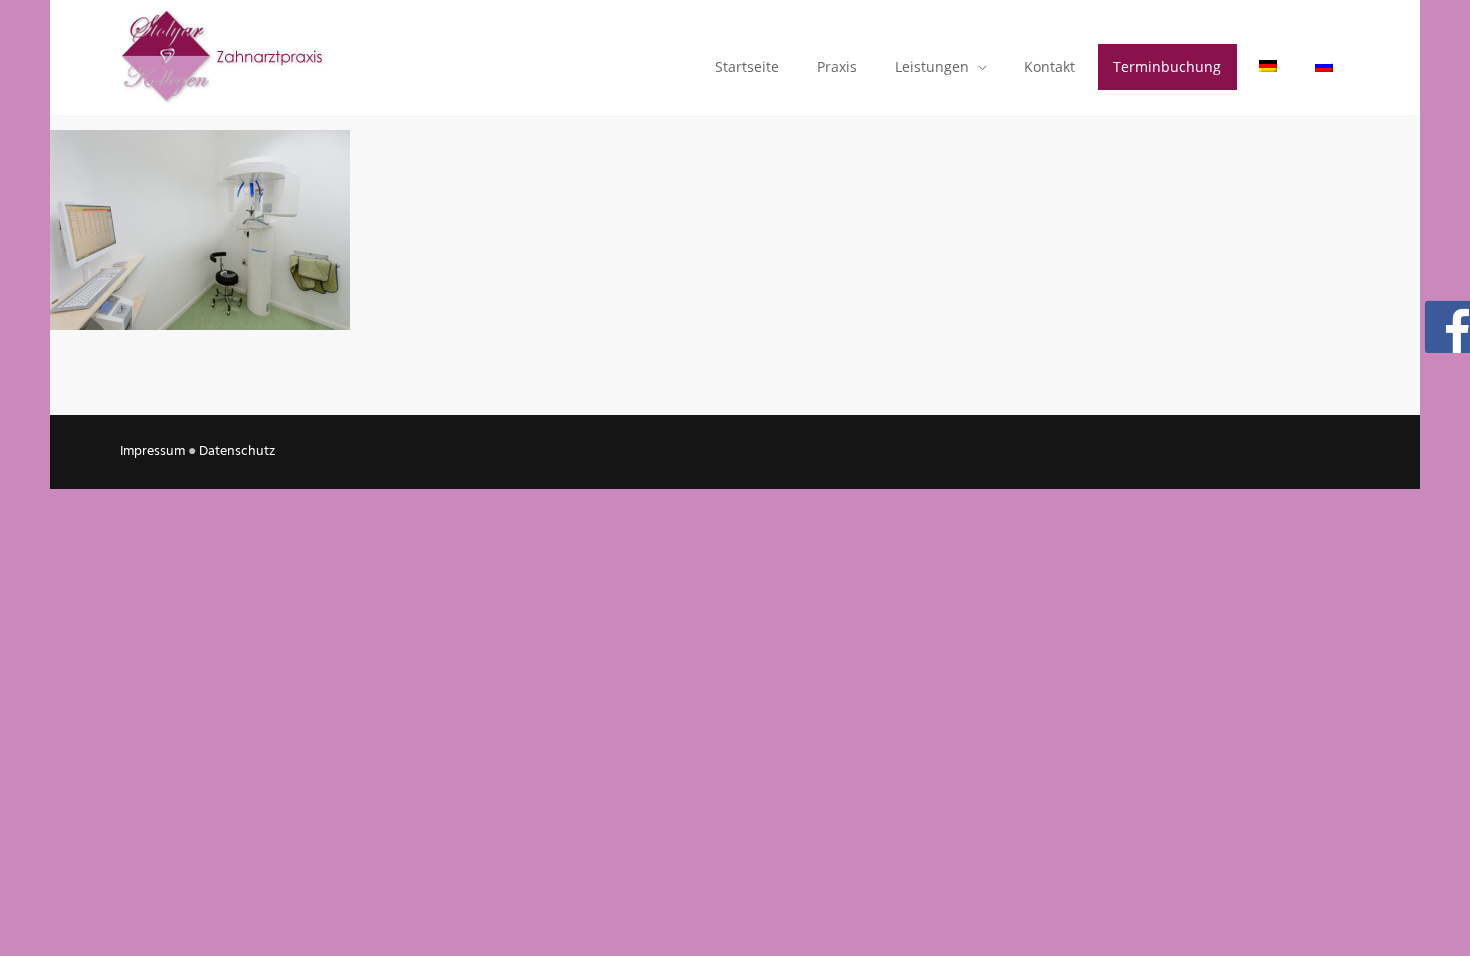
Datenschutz (237, 451)
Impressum (152, 451)
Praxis (837, 66)
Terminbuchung (1167, 66)
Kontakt (1049, 66)
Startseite (747, 66)
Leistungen (932, 66)
